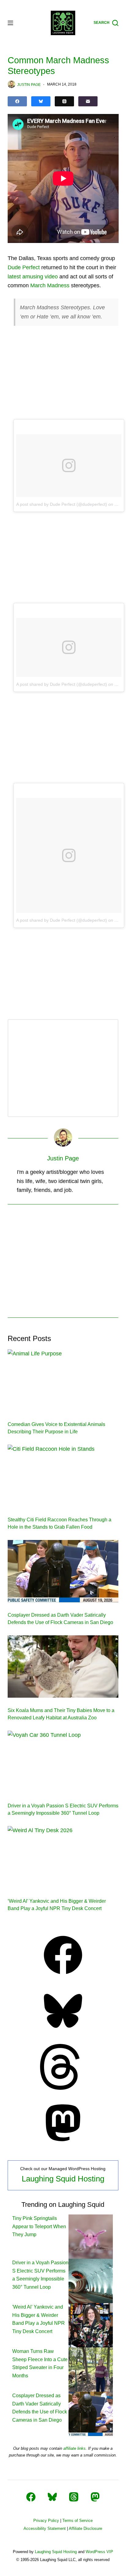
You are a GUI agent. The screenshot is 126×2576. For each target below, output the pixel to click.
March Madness (50, 285)
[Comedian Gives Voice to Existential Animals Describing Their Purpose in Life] (63, 1380)
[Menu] (10, 23)
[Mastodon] (63, 2144)
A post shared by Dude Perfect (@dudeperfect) (62, 504)
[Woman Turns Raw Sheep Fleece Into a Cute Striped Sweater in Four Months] (91, 2369)
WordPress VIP (99, 2552)
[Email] (88, 101)
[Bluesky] (41, 101)
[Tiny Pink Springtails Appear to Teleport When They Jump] (91, 2236)
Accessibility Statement (45, 2528)
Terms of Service (78, 2521)
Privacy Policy (46, 2521)
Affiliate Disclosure (85, 2528)
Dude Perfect (24, 267)
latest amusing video (33, 277)
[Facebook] (17, 101)
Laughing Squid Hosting (63, 2179)
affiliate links (74, 2448)
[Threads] (64, 101)
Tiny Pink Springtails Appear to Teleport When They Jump (39, 2226)
